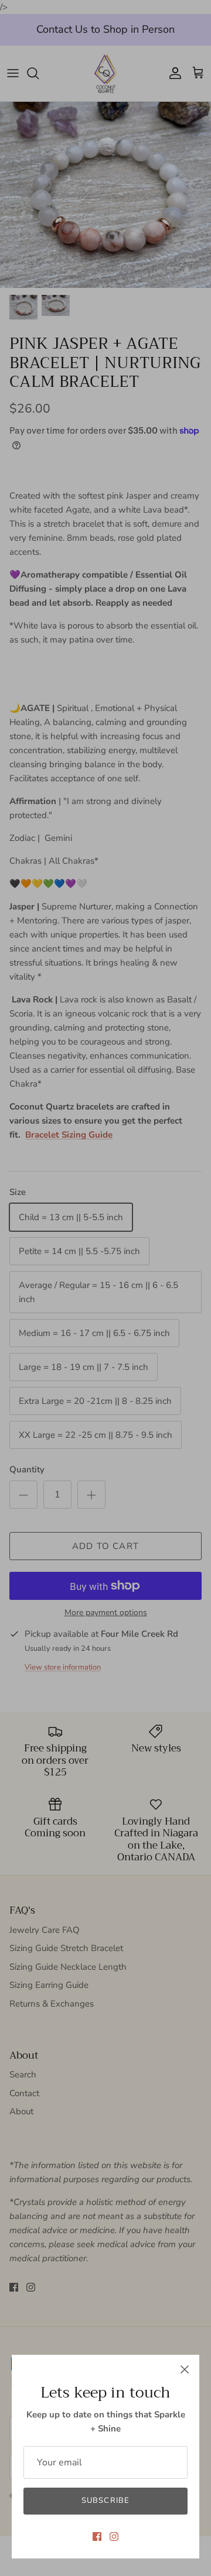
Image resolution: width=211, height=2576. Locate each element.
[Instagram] (114, 2536)
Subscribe (105, 2501)
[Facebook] (97, 2536)
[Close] (185, 2369)
